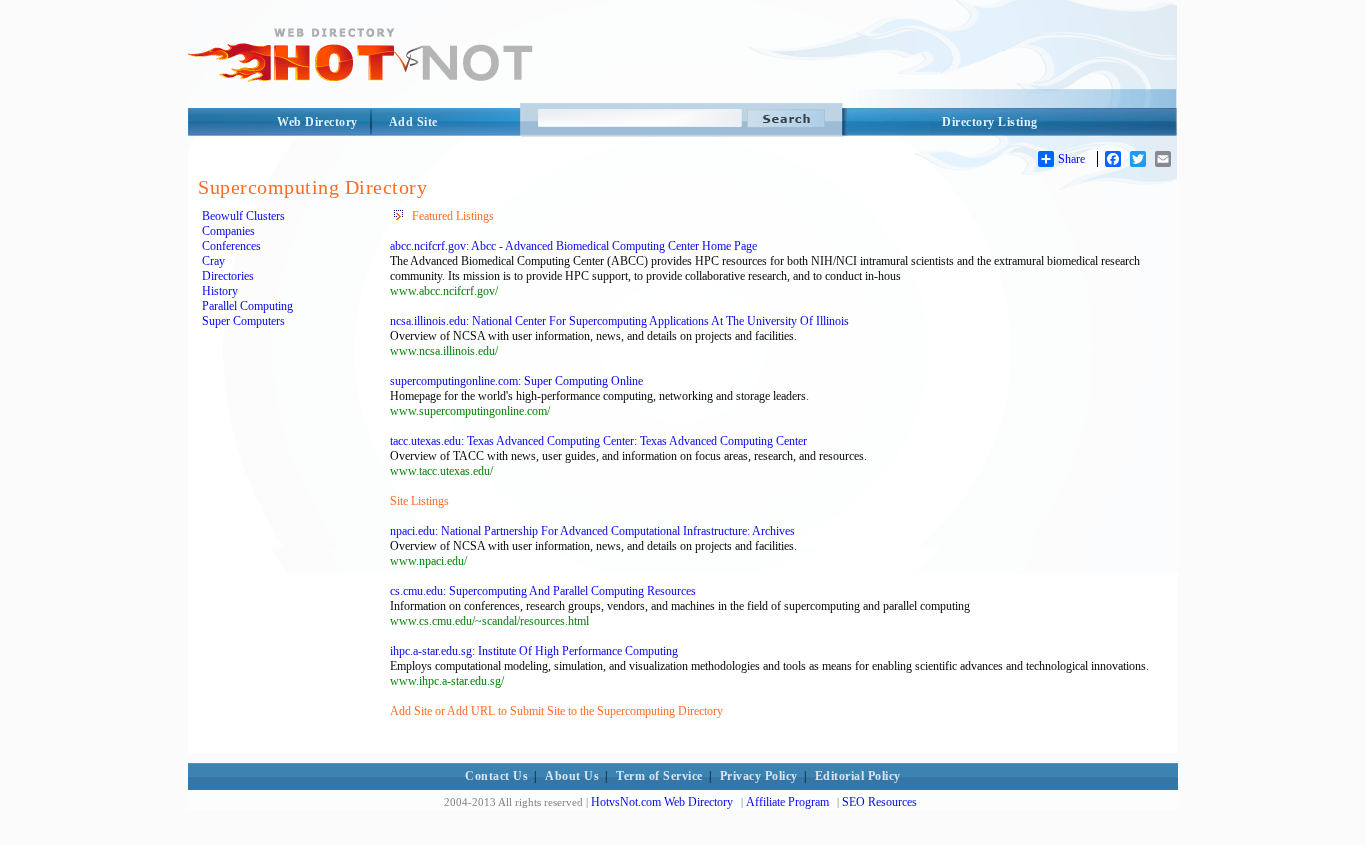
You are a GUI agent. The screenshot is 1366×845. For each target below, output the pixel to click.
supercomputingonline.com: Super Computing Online (516, 381)
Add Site (413, 122)
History (220, 291)
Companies (228, 231)
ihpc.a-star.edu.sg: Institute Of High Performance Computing (534, 651)
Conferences (231, 246)
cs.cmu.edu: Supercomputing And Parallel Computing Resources (543, 591)
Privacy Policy (759, 776)
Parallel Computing (247, 306)
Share (1071, 159)
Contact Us (496, 776)
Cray (213, 261)
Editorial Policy (858, 776)
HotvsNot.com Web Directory (662, 802)
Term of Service (659, 776)
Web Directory (317, 122)
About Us (572, 776)
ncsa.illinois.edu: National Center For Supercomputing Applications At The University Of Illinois (619, 321)
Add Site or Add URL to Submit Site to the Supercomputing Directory (556, 711)
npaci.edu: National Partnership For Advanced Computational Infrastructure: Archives (592, 531)
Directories (228, 276)
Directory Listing (990, 122)
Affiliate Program (787, 802)
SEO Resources (879, 802)
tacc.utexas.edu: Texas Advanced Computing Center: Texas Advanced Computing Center (598, 441)
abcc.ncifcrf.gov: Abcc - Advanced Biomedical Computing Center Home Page (573, 246)
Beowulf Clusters (243, 216)
